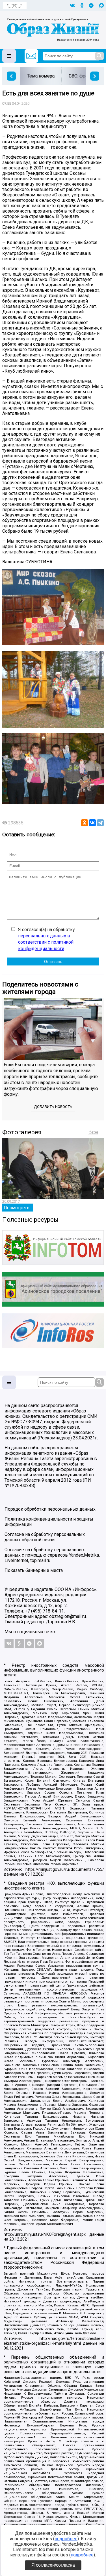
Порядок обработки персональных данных (50, 1509)
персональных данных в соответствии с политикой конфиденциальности (46, 942)
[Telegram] (100, 823)
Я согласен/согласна (53, 2565)
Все (93, 1132)
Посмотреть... (18, 1208)
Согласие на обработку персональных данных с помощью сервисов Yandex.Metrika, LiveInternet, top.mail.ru (52, 1555)
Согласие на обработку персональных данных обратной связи (45, 1537)
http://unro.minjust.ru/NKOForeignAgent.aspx (45, 2234)
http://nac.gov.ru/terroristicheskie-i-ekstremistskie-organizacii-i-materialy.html (54, 2341)
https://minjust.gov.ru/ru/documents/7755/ (65, 1869)
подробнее (66, 2539)
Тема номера (41, 76)
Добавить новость (53, 1107)
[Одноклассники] (85, 823)
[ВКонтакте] (92, 823)
